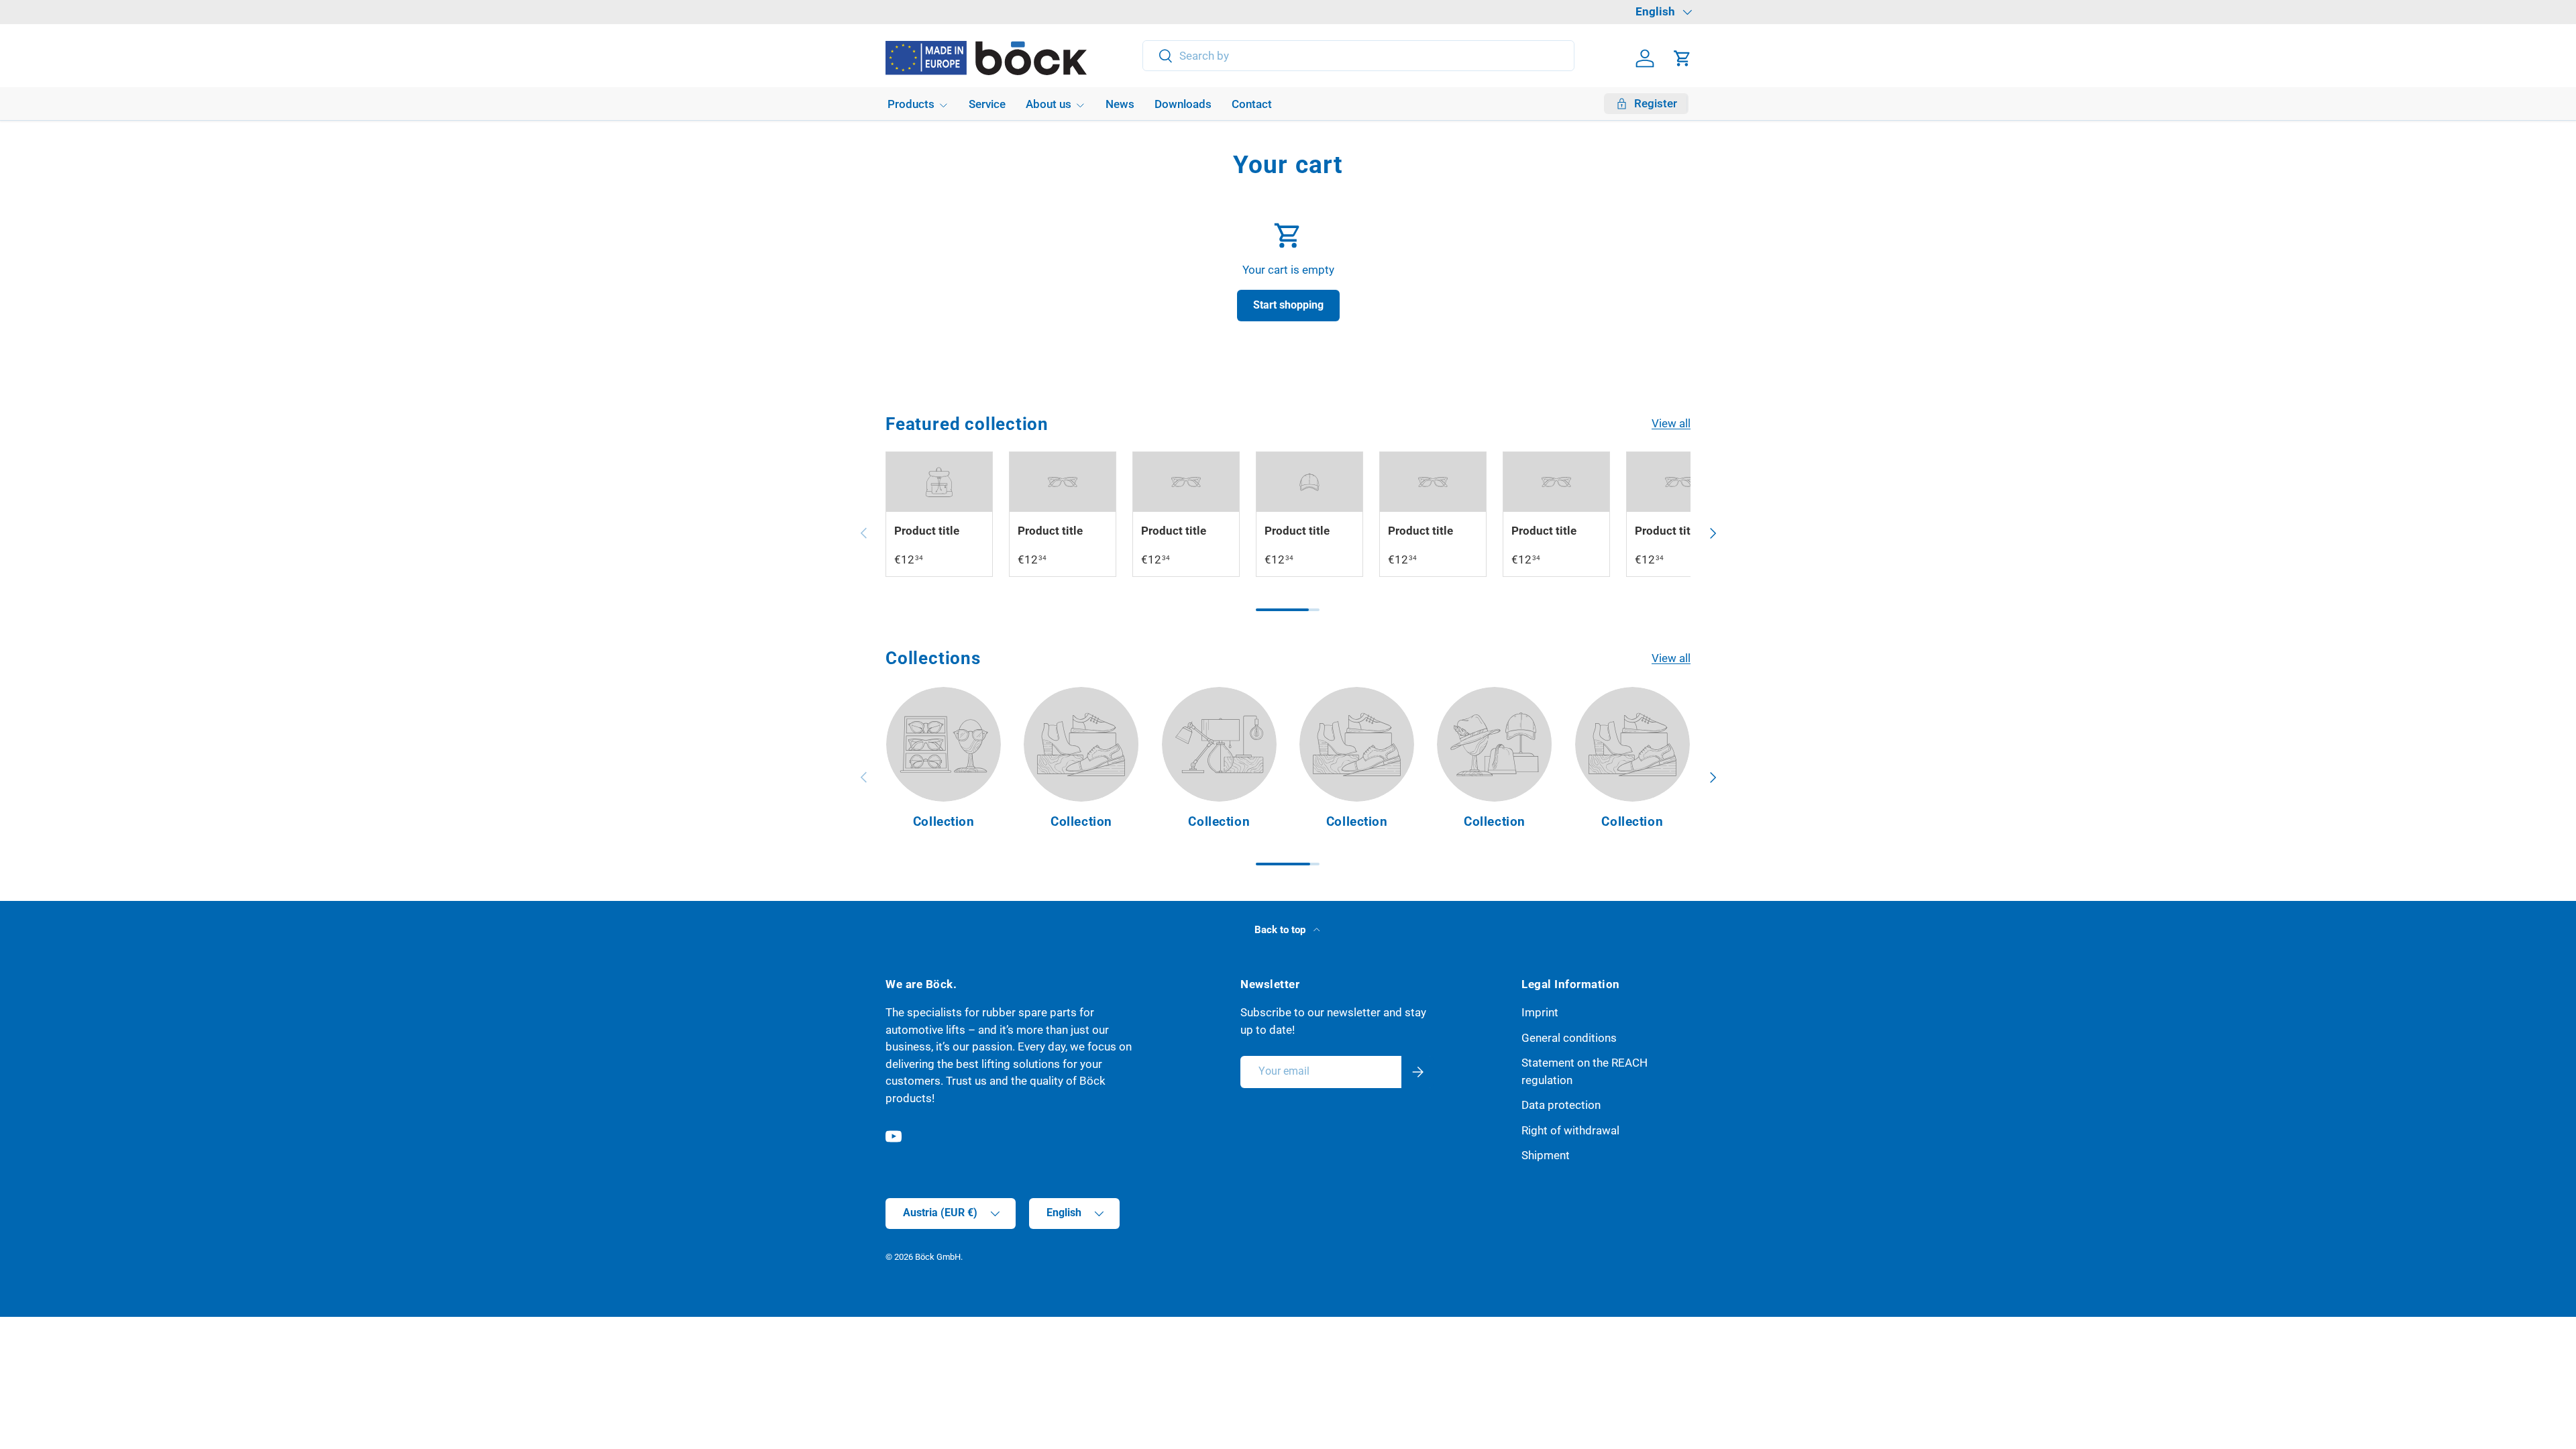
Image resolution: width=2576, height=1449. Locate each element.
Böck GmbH (938, 1257)
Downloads (1183, 104)
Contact (1252, 104)
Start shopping (1288, 305)
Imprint (1540, 1012)
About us (1049, 104)
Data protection (1561, 1105)
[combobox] (1359, 56)
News (1120, 104)
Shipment (1546, 1155)
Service (987, 104)
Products (911, 104)
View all (1671, 423)
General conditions (1569, 1038)
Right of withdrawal (1570, 1130)
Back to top (1281, 930)
